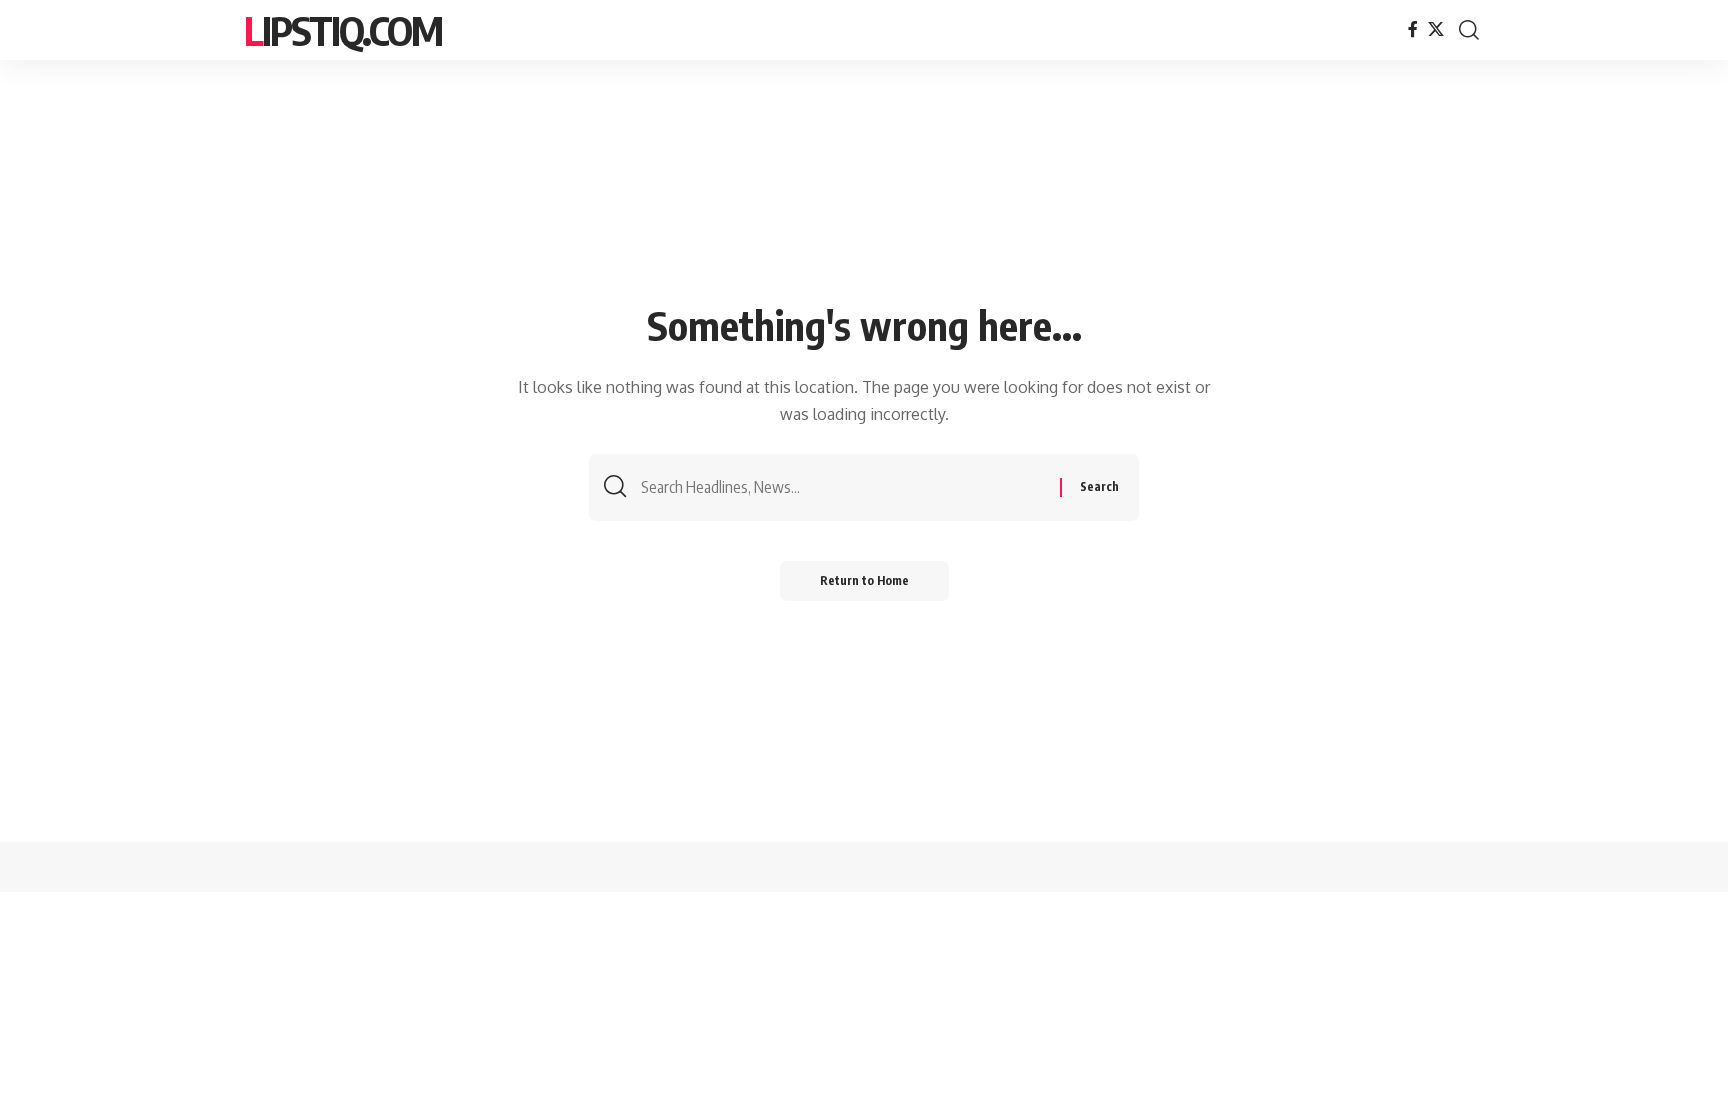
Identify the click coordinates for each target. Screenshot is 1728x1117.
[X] (1436, 29)
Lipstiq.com (343, 30)
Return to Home (864, 580)
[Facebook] (1413, 29)
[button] (1469, 30)
